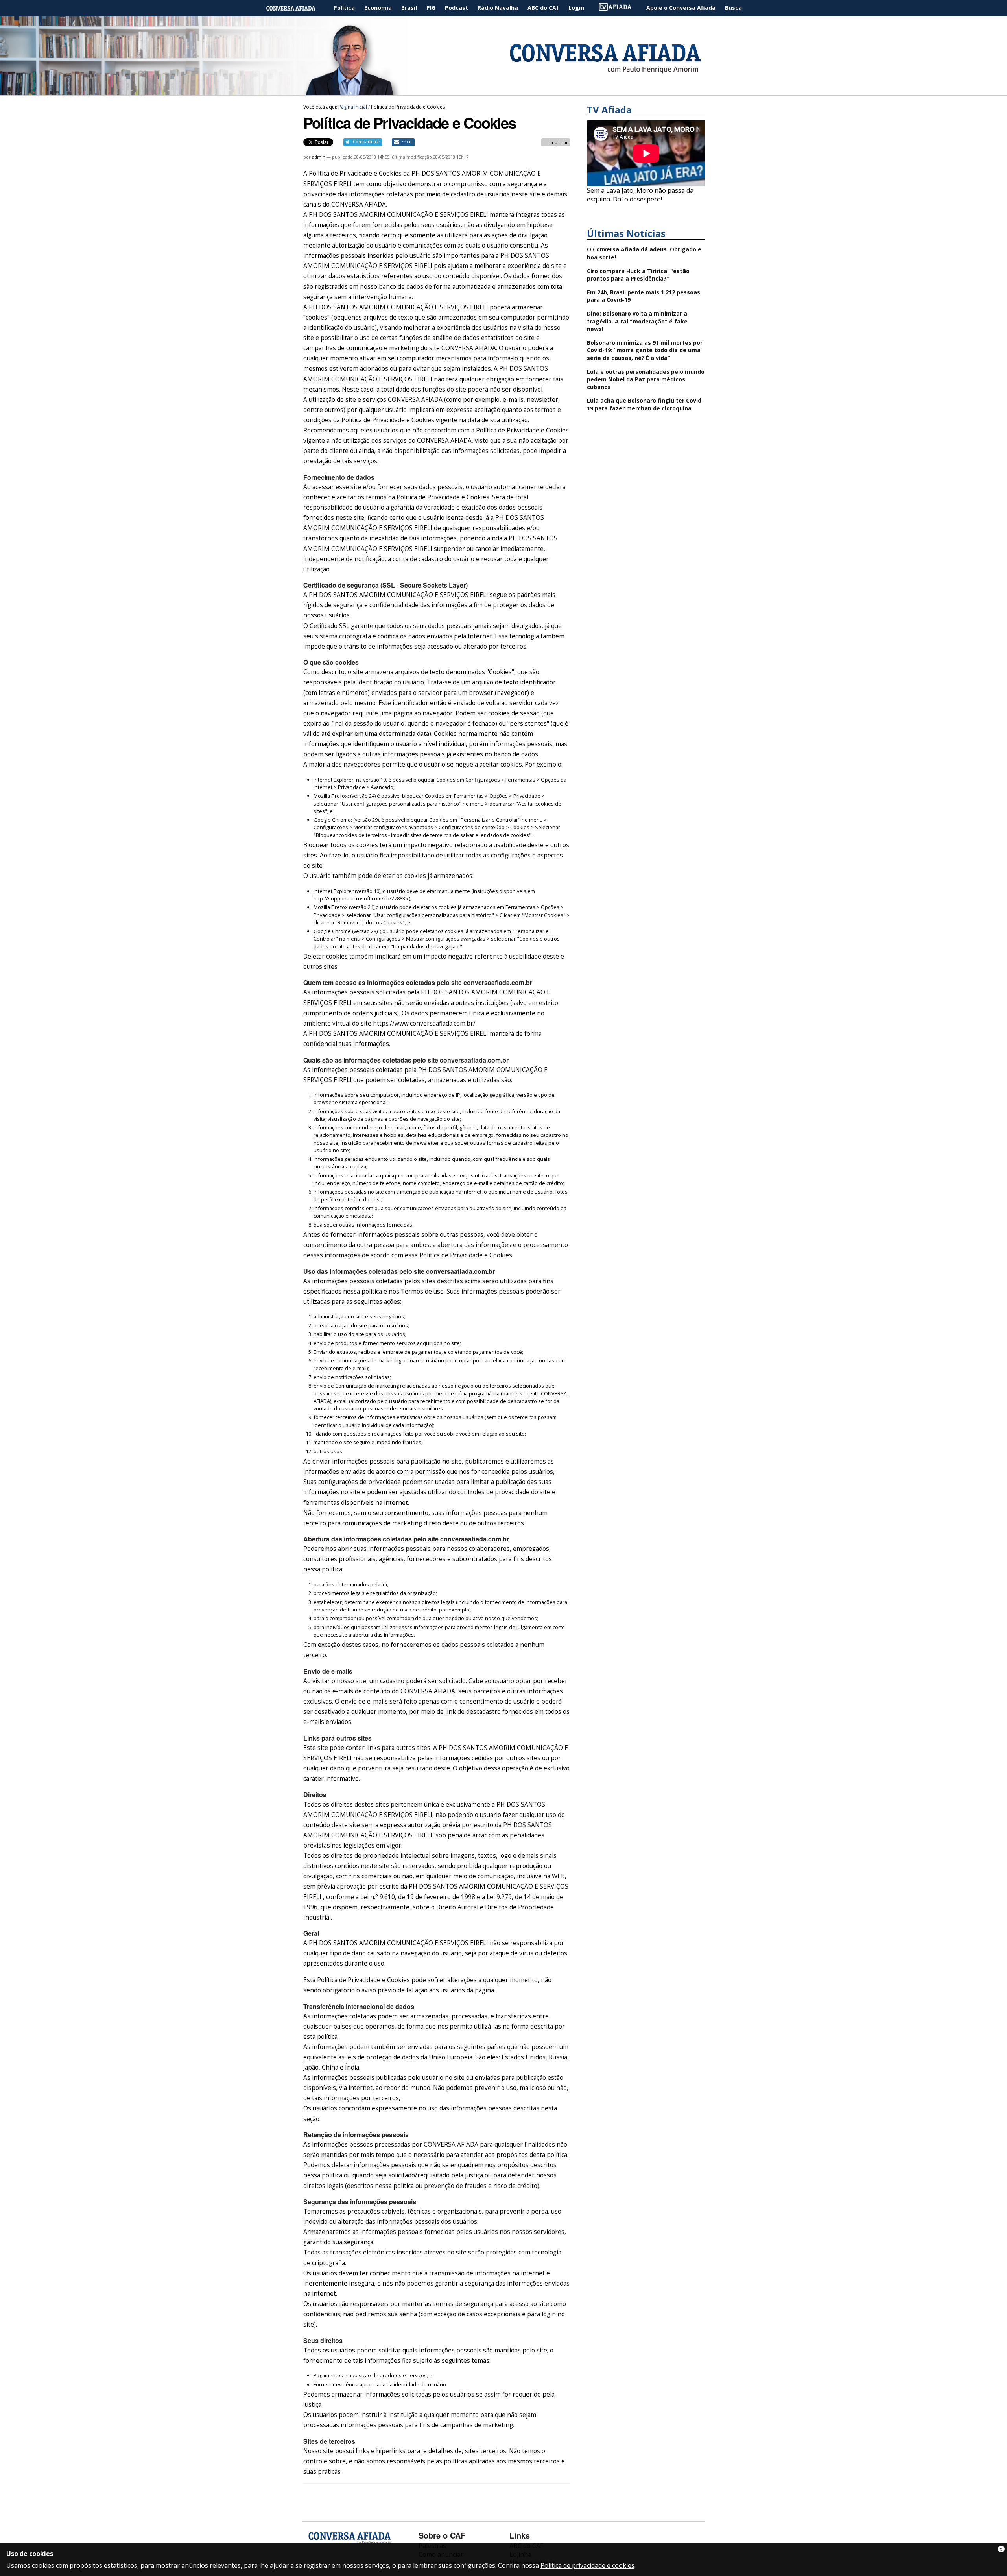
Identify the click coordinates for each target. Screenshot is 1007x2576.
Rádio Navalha (498, 8)
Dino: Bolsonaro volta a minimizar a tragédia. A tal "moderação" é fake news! (637, 321)
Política (344, 8)
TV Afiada (619, 8)
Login (576, 8)
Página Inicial (297, 8)
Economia (378, 8)
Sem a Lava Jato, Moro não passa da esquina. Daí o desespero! (640, 195)
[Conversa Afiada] (503, 91)
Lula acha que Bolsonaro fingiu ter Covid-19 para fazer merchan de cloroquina (645, 404)
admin (319, 157)
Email (407, 142)
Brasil (409, 8)
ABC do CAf (543, 8)
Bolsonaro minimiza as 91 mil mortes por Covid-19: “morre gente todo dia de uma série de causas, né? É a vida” (645, 350)
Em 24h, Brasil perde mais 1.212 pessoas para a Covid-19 (644, 296)
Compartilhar (366, 142)
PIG (431, 8)
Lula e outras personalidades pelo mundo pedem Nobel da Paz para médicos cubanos (646, 379)
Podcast (456, 8)
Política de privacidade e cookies (587, 2565)
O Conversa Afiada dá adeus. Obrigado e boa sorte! (644, 253)
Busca (733, 8)
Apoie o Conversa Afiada (681, 8)
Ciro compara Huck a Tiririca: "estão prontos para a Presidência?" (638, 275)
